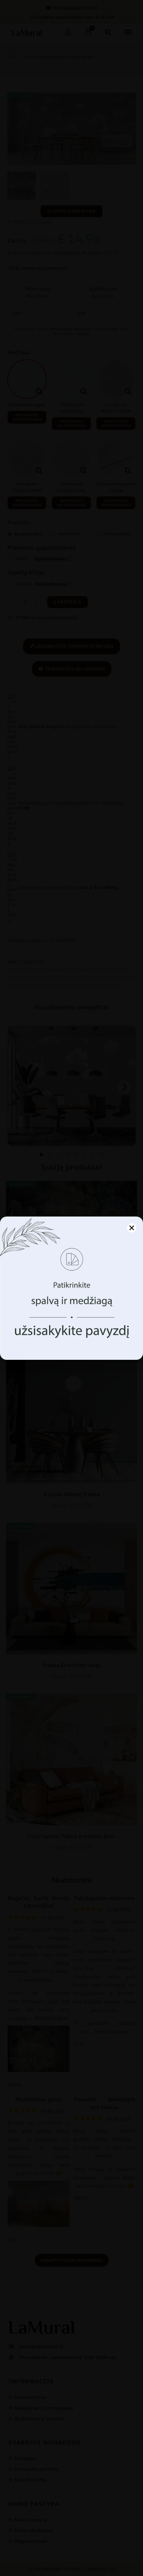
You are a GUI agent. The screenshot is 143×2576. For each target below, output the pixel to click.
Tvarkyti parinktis (71, 1342)
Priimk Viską (72, 1324)
